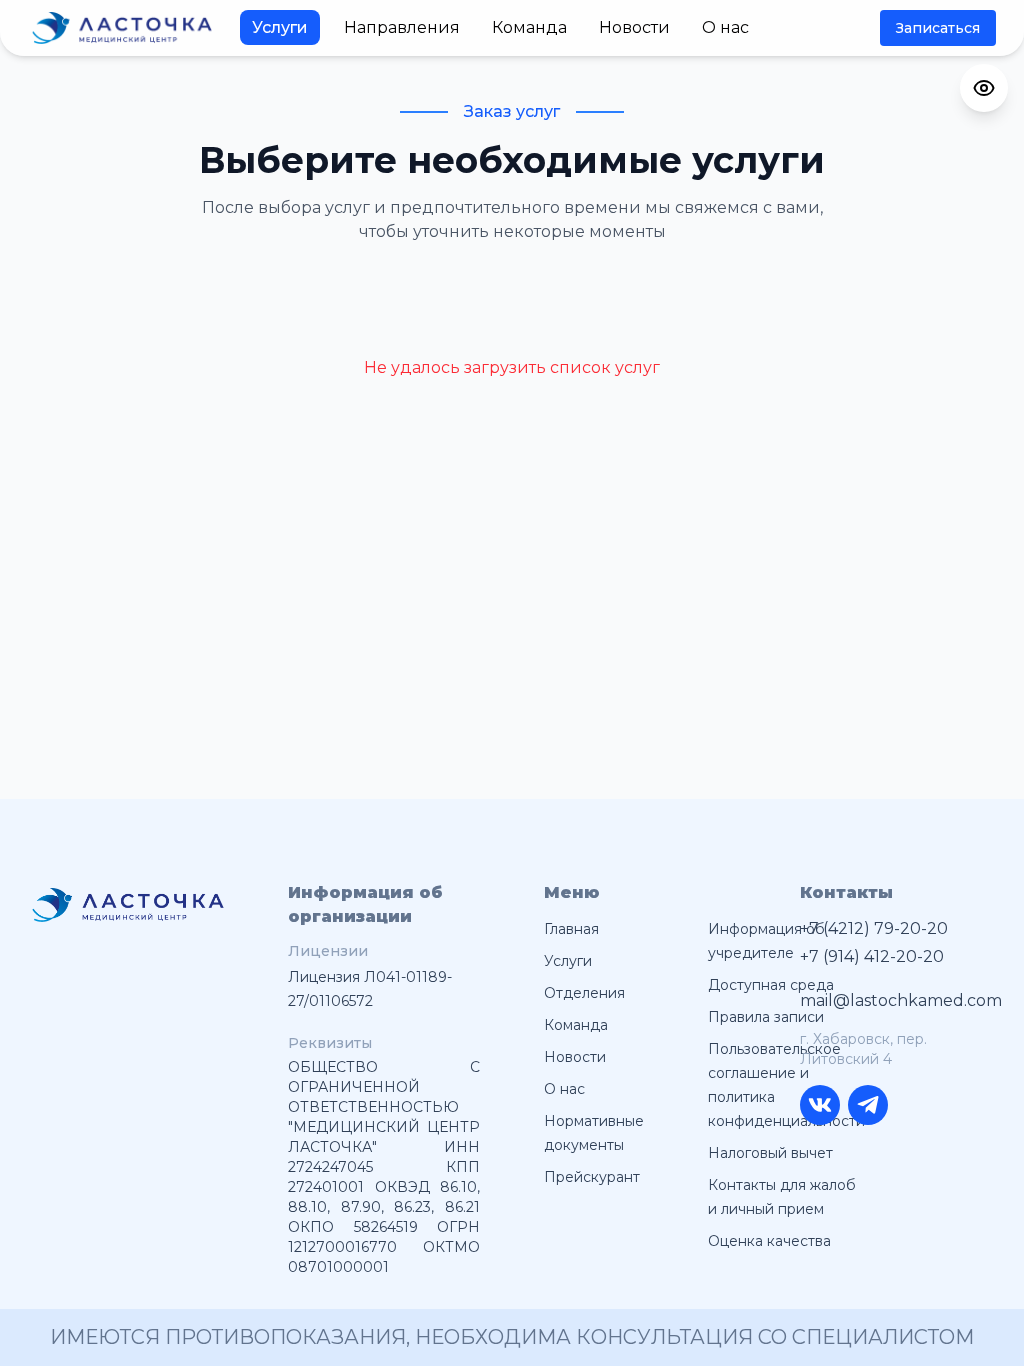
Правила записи (766, 1017)
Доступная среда (771, 985)
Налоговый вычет (770, 1153)
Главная (571, 929)
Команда (529, 27)
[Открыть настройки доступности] (984, 88)
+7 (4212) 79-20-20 (874, 928)
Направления (402, 27)
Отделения (584, 993)
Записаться (938, 28)
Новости (634, 27)
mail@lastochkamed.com (896, 1000)
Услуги (280, 27)
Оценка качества (769, 1241)
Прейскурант (592, 1177)
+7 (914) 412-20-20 (872, 956)
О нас (725, 27)
